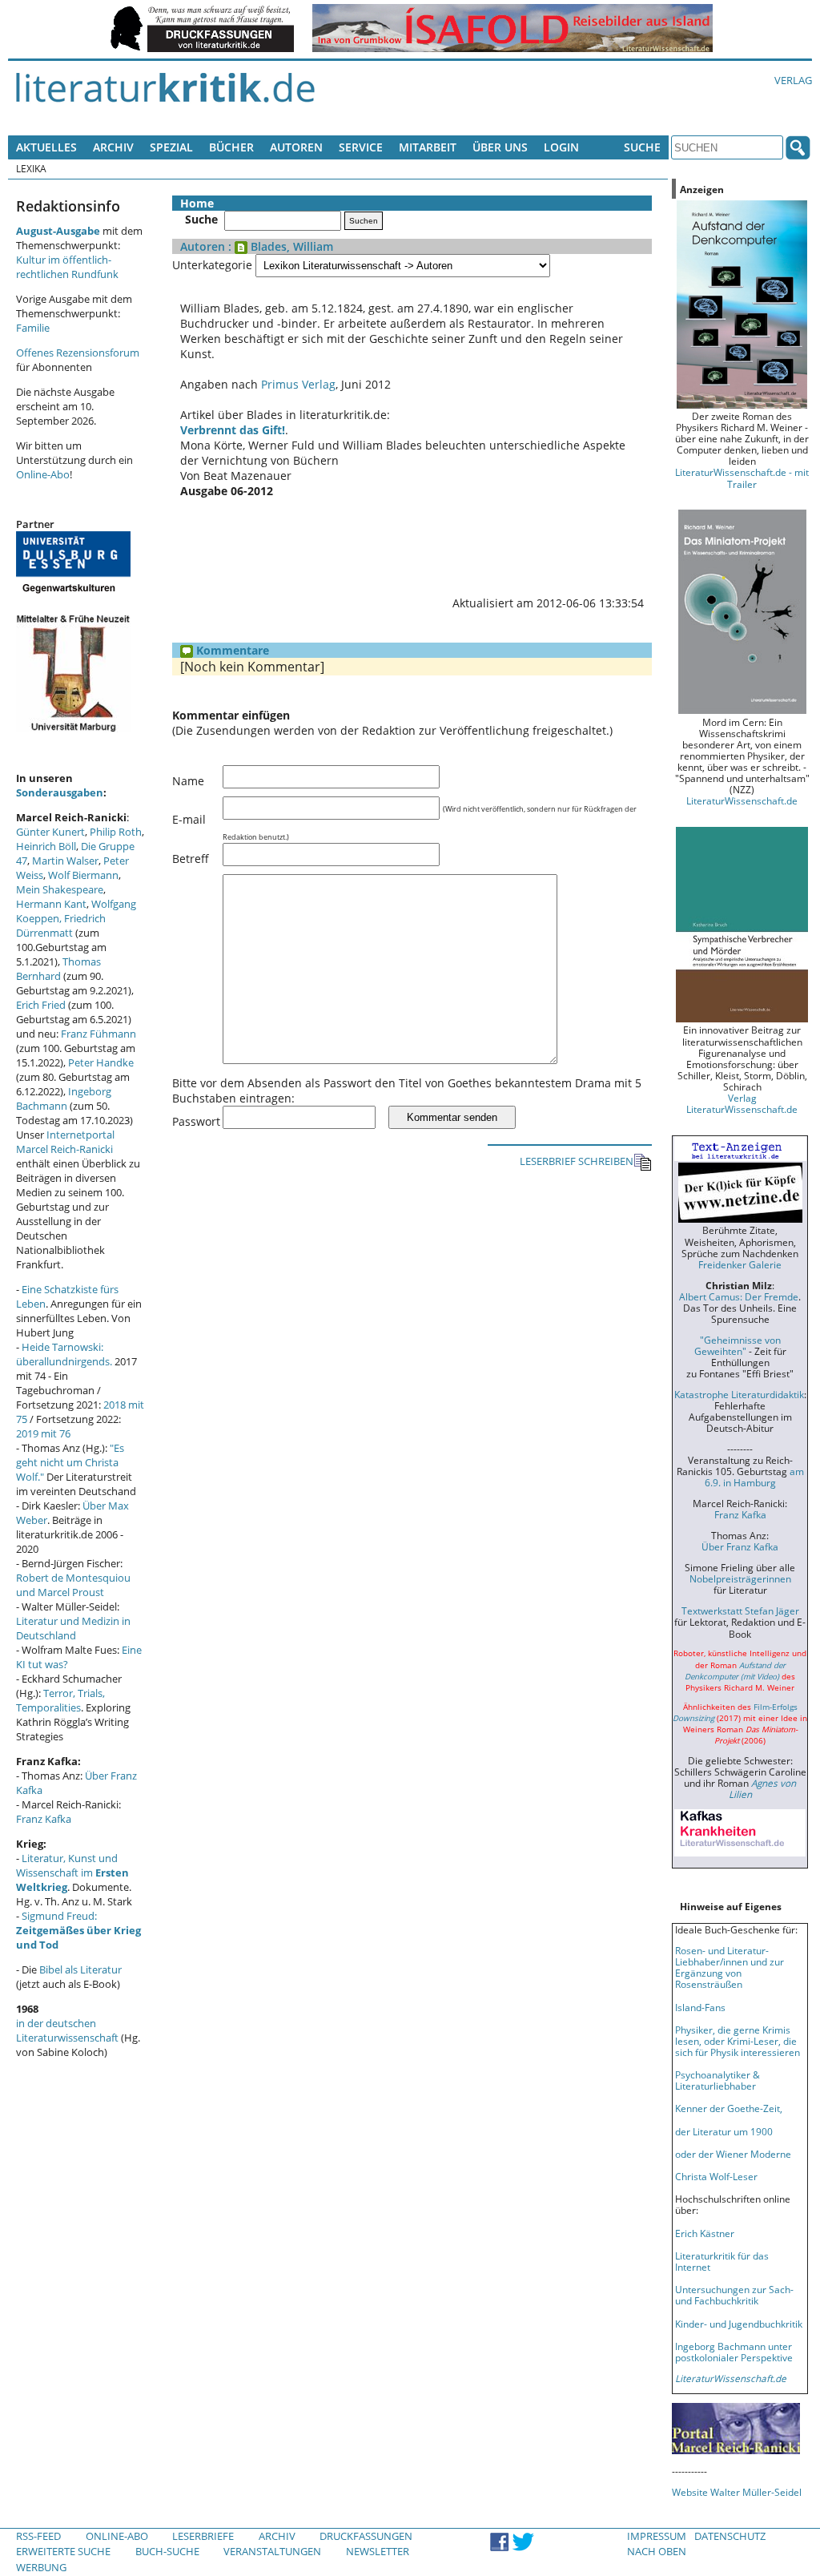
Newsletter (378, 2551)
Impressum (657, 2536)
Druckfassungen (366, 2536)
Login (561, 147)
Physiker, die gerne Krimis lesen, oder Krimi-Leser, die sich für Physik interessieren (738, 2041)
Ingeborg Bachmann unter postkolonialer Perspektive (734, 2352)
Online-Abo (43, 474)
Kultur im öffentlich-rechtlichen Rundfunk (67, 267)
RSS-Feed (38, 2536)
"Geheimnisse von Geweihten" (738, 1345)
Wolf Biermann (83, 875)
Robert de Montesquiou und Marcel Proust (73, 1585)
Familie (33, 328)
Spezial (171, 147)
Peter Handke (101, 1062)
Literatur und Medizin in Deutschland (73, 1628)
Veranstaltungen (272, 2551)
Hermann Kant (51, 904)
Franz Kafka (44, 1819)
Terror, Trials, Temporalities (60, 1700)
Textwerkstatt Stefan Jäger (740, 1611)
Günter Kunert (50, 832)
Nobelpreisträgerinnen (740, 1578)
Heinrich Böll (46, 846)
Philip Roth (116, 832)
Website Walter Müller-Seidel (737, 2492)
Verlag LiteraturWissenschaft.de (742, 1103)
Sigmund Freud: (78, 1930)
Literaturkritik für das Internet (722, 2261)
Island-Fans (700, 2007)
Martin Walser (65, 861)
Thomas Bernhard (58, 969)
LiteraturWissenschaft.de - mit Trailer (742, 478)
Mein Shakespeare (60, 889)
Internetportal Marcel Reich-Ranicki (65, 1142)
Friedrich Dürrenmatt (61, 925)
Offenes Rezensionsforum (78, 353)
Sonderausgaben (60, 792)
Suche (642, 147)
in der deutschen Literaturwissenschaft (67, 2030)
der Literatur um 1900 (724, 2131)
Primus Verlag (298, 384)
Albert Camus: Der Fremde (739, 1296)
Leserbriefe (203, 2536)
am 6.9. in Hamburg (754, 1477)
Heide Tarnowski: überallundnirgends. (64, 1354)
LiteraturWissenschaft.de (742, 800)
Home (197, 203)
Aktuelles (46, 147)
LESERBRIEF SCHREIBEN (577, 1161)
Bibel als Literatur (80, 1969)
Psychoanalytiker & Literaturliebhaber (717, 2080)
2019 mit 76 (43, 1433)
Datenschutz (730, 2536)
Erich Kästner (705, 2233)
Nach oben (657, 2551)
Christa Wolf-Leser (716, 2176)
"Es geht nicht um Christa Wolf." (70, 1462)
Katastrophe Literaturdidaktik (739, 1394)
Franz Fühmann (98, 1034)
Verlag (793, 80)
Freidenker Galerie (740, 1264)
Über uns (500, 147)
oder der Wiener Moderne (733, 2154)
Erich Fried (41, 1005)
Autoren (296, 147)
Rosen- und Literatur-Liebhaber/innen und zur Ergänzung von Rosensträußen (730, 1967)
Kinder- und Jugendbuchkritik (739, 2324)
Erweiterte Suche (63, 2551)
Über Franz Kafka (740, 1546)
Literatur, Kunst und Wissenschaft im (72, 1873)
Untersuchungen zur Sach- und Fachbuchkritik (734, 2295)
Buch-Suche (167, 2551)
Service (361, 147)
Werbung (41, 2567)
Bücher (231, 147)
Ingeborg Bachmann (64, 1099)
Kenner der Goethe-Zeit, (729, 2108)
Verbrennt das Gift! (233, 430)
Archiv (113, 147)
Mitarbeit (428, 147)
